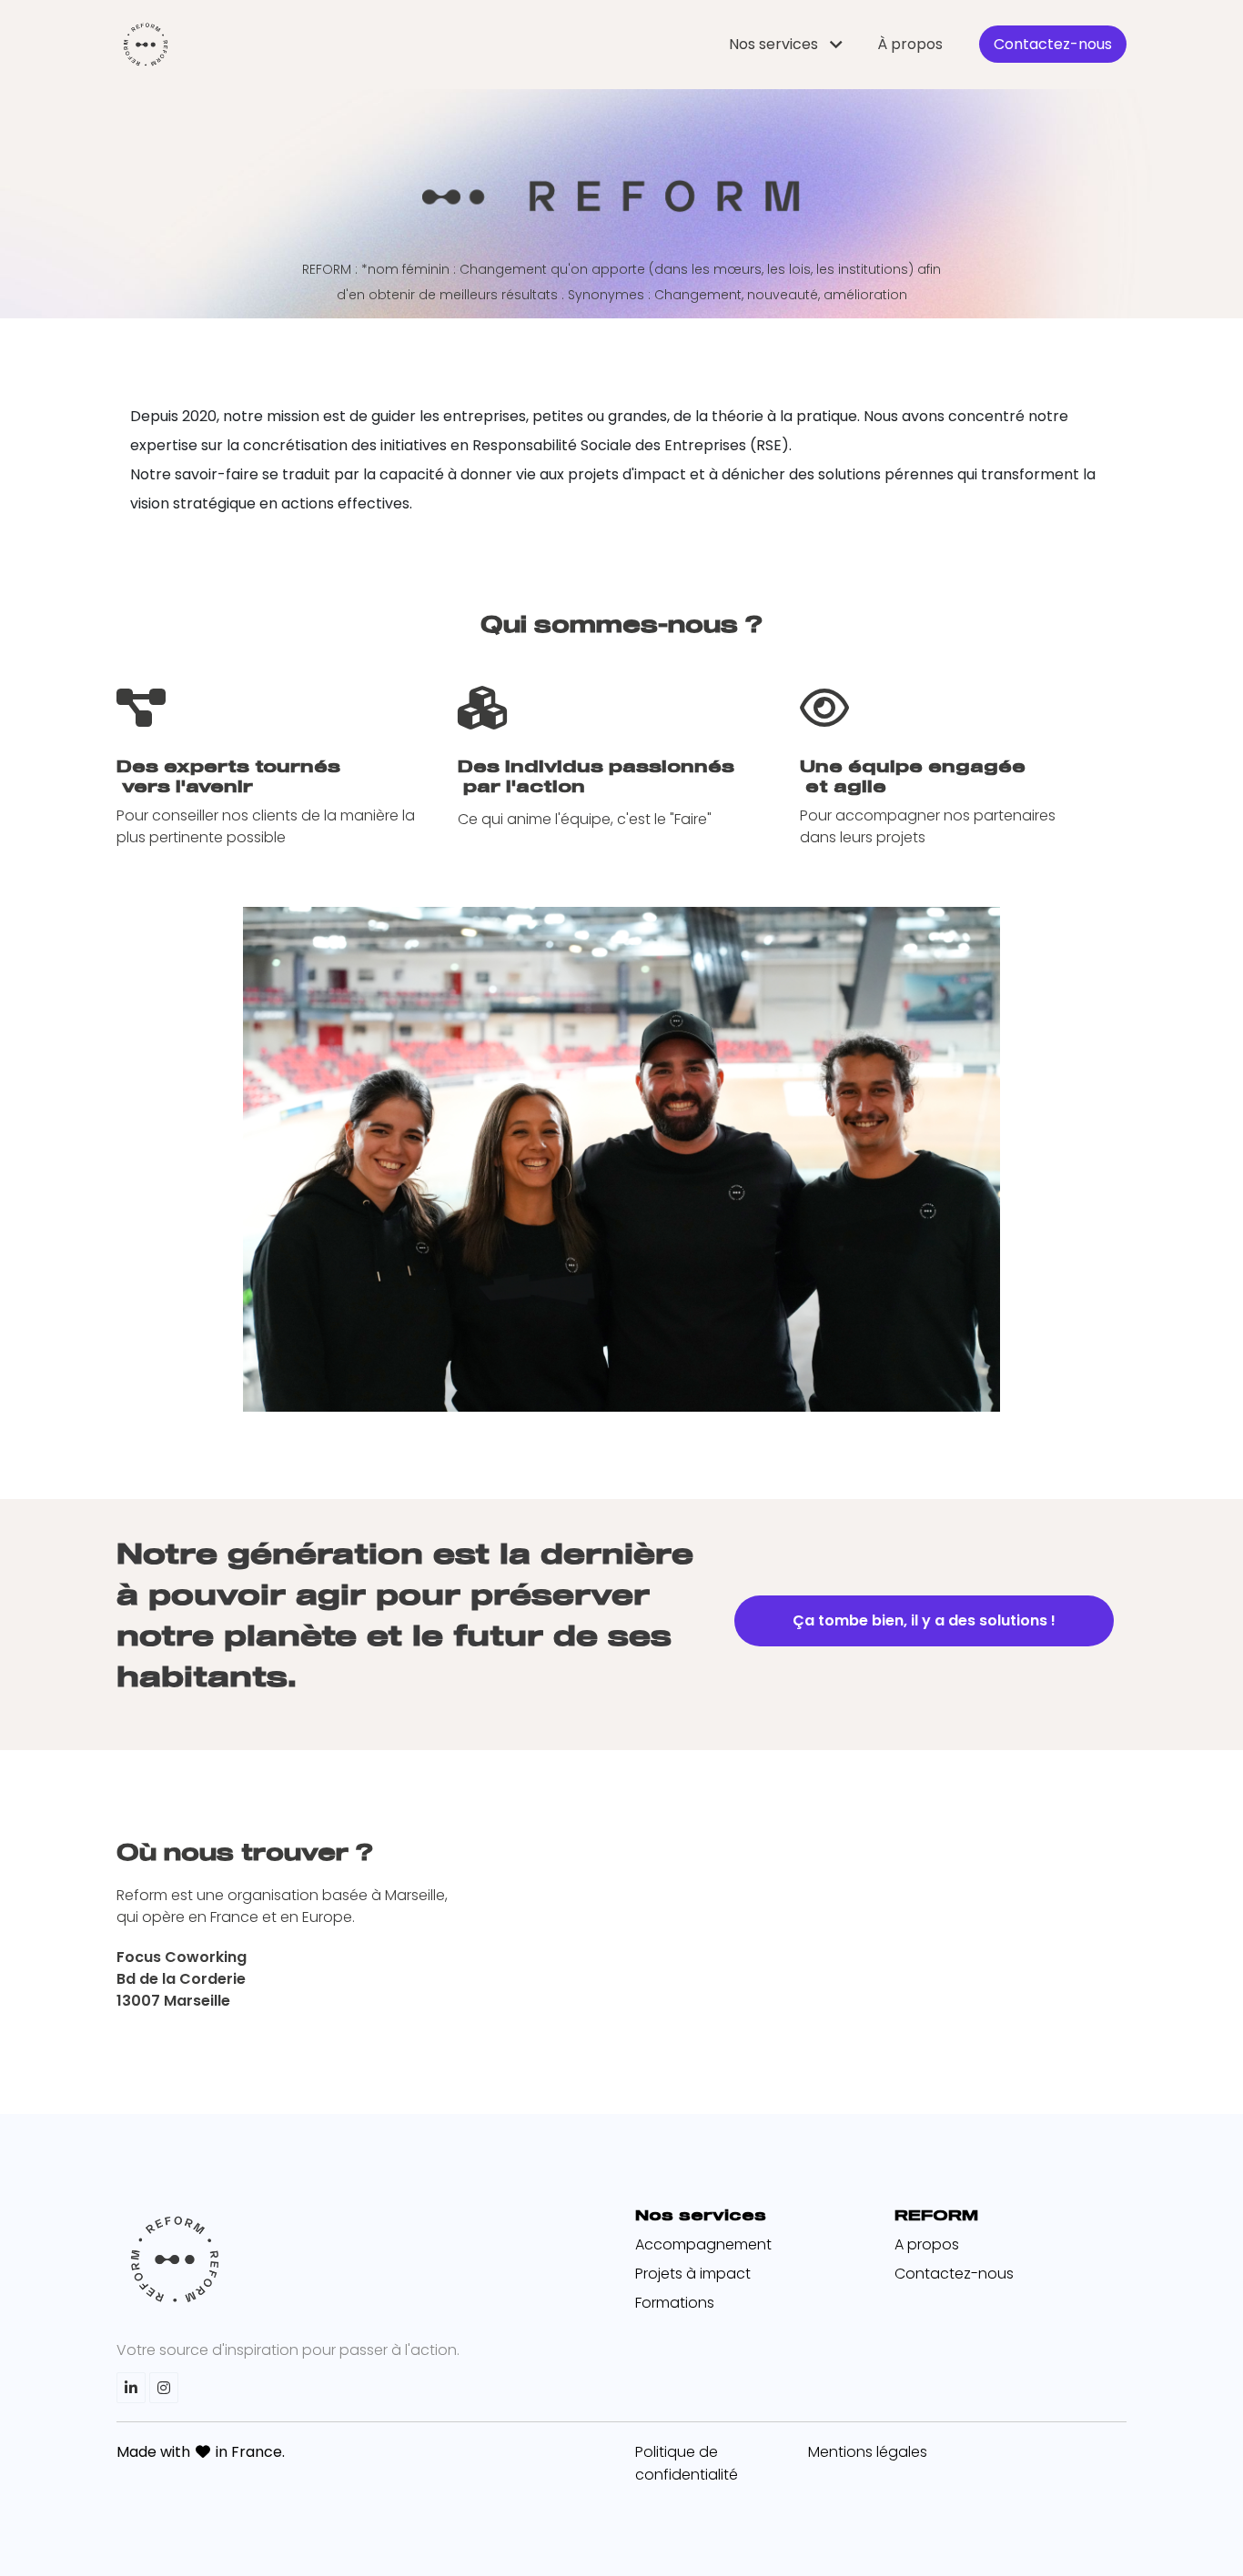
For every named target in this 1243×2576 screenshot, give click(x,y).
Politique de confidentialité (687, 2463)
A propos (927, 2244)
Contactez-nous (954, 2274)
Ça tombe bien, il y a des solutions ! (924, 1620)
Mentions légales (868, 2452)
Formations (675, 2303)
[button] (788, 44)
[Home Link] (146, 45)
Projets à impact (693, 2274)
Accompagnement (703, 2244)
